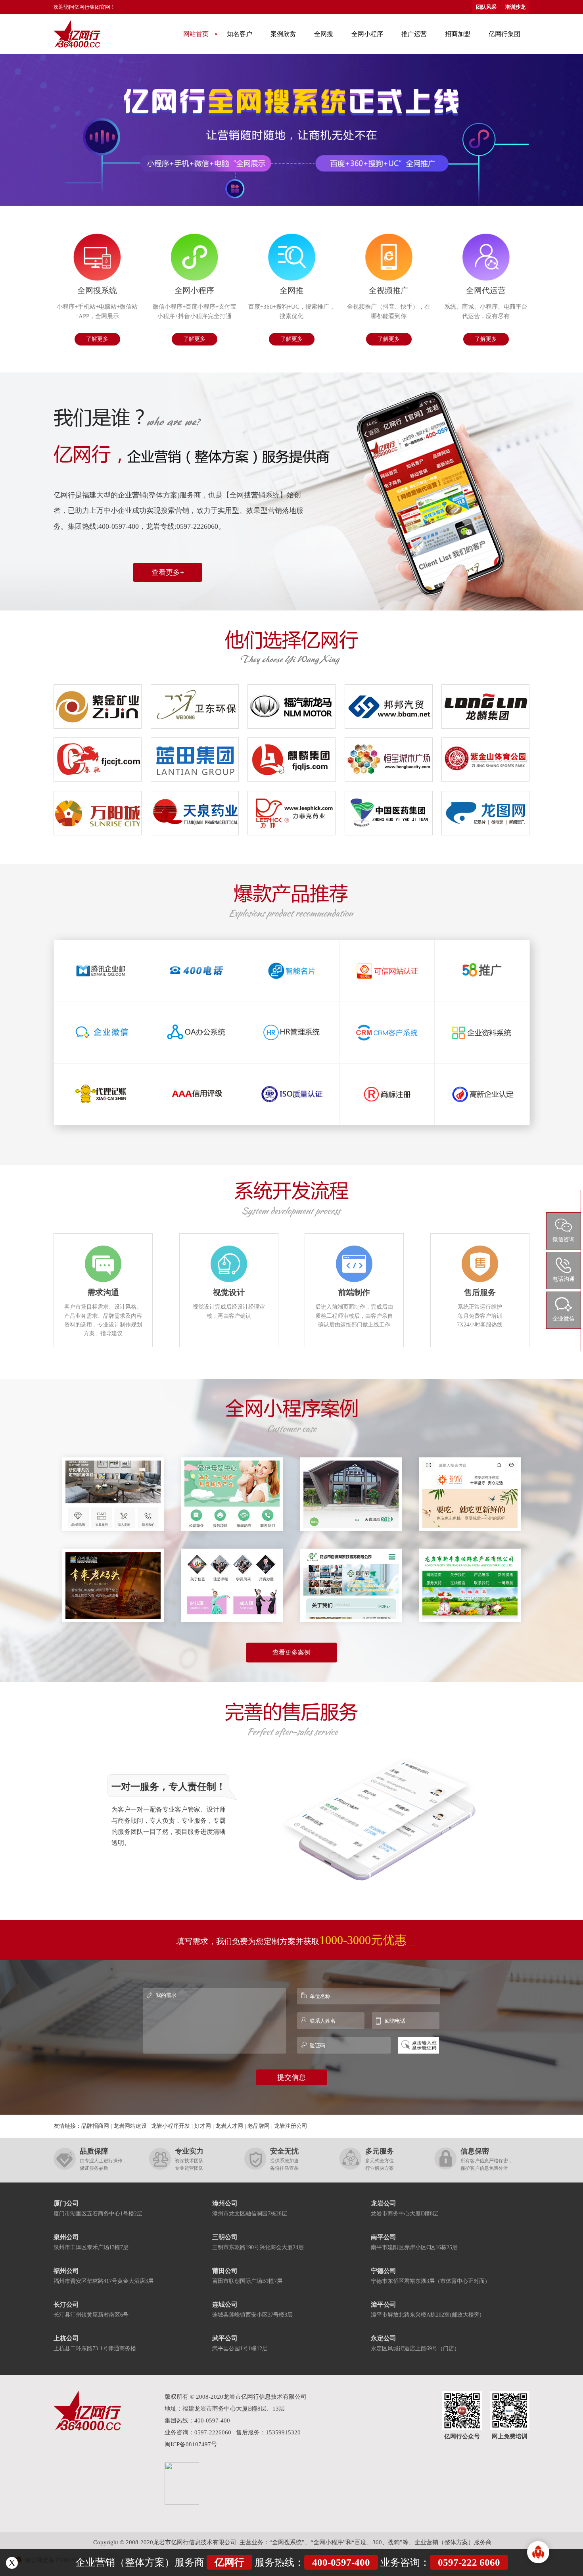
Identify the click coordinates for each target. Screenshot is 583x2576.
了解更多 (97, 339)
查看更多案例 (291, 1652)
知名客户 (240, 34)
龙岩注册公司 (291, 2126)
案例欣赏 (283, 34)
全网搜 (324, 34)
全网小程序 (367, 34)
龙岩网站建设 (130, 2126)
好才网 (203, 2126)
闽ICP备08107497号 (191, 2444)
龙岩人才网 (229, 2126)
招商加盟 (458, 34)
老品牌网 (259, 2126)
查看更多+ (168, 572)
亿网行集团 (504, 34)
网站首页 (196, 34)
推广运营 (414, 34)
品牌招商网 (95, 2126)
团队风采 (486, 7)
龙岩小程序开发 (171, 2126)
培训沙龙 (515, 7)
